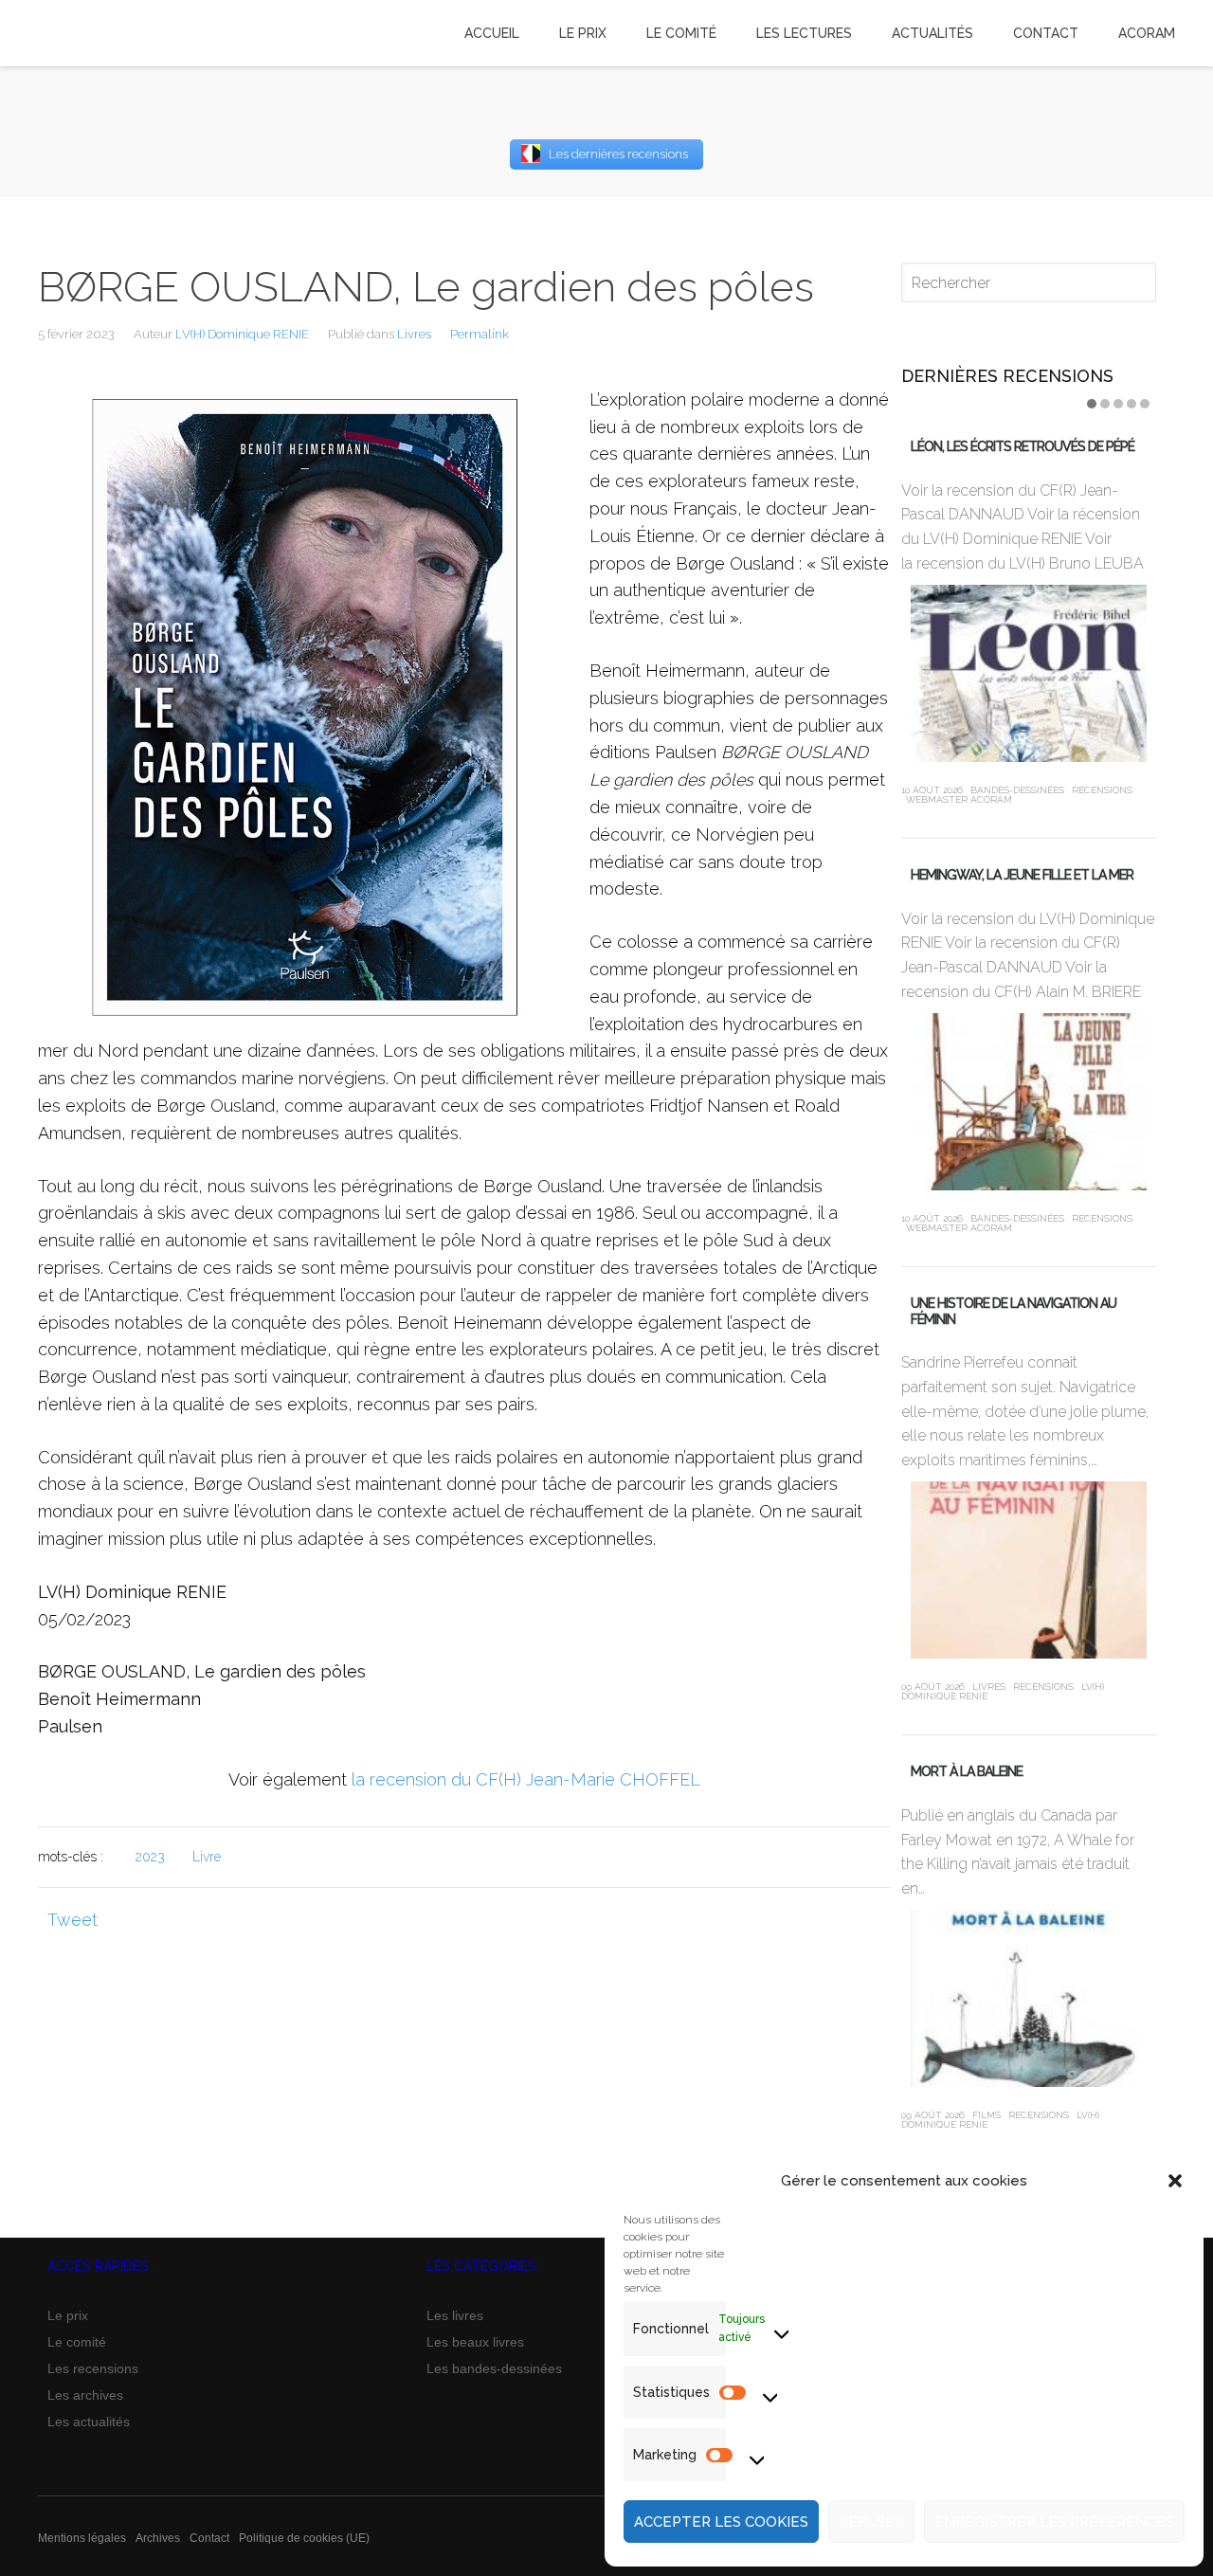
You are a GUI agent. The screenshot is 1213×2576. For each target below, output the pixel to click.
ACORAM (1147, 33)
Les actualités (89, 2422)
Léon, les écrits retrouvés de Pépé (1023, 446)
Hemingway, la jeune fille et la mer (1022, 875)
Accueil (492, 33)
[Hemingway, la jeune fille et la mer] (1029, 1102)
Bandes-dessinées (1017, 790)
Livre (207, 1857)
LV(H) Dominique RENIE (242, 334)
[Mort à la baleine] (1029, 1998)
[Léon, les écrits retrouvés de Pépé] (1029, 673)
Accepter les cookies (721, 2522)
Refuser (871, 2522)
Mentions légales (82, 2538)
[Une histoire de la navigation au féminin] (1029, 1570)
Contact (209, 2538)
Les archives (85, 2395)
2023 (150, 1857)
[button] (1175, 2181)
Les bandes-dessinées (494, 2368)
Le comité (77, 2342)
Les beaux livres (475, 2342)
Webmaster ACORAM (959, 799)
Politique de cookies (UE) (304, 2538)
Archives (158, 2538)
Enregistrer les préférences (1054, 2522)
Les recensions (93, 2368)
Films (987, 2115)
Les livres (455, 2315)
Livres (414, 334)
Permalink (480, 334)
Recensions (1102, 790)
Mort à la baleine (967, 1771)
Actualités (932, 33)
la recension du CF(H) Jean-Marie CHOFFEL (526, 1779)
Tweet (72, 1920)
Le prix (68, 2315)
